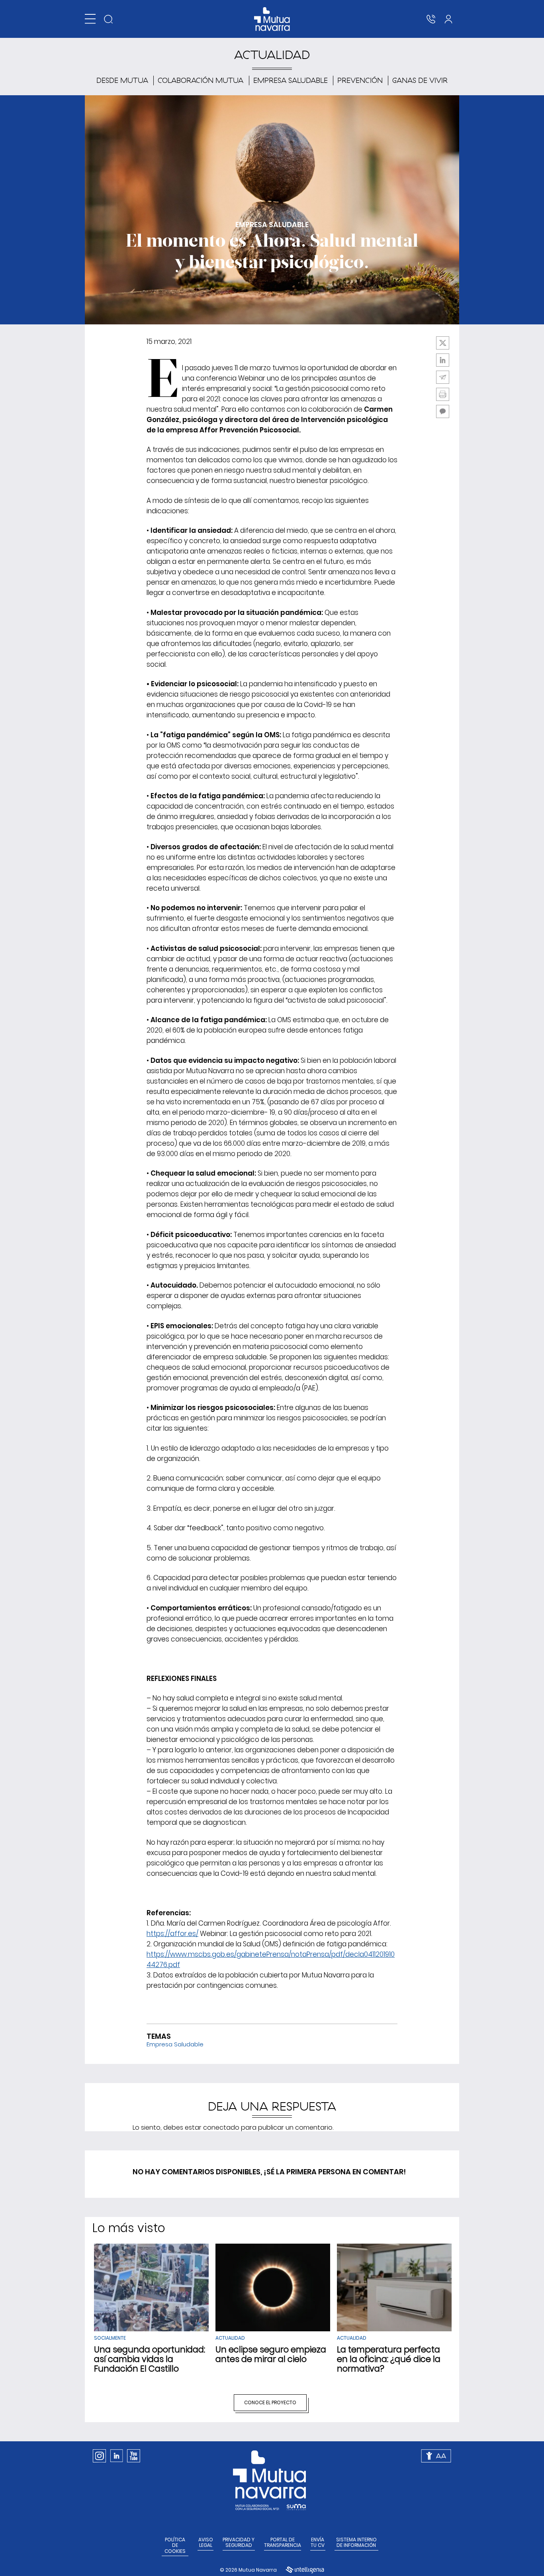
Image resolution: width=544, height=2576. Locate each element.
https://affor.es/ (172, 1934)
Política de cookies (175, 2546)
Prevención (360, 80)
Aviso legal (206, 2543)
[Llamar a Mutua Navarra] (431, 19)
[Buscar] (108, 19)
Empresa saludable (291, 80)
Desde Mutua (122, 80)
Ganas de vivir (420, 80)
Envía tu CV (318, 2543)
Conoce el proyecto (270, 2402)
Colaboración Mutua (201, 80)
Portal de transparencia (283, 2543)
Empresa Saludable (175, 2044)
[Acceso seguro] (448, 19)
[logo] (272, 19)
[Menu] (90, 19)
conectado (221, 2127)
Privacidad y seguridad (239, 2543)
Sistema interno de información (356, 2543)
